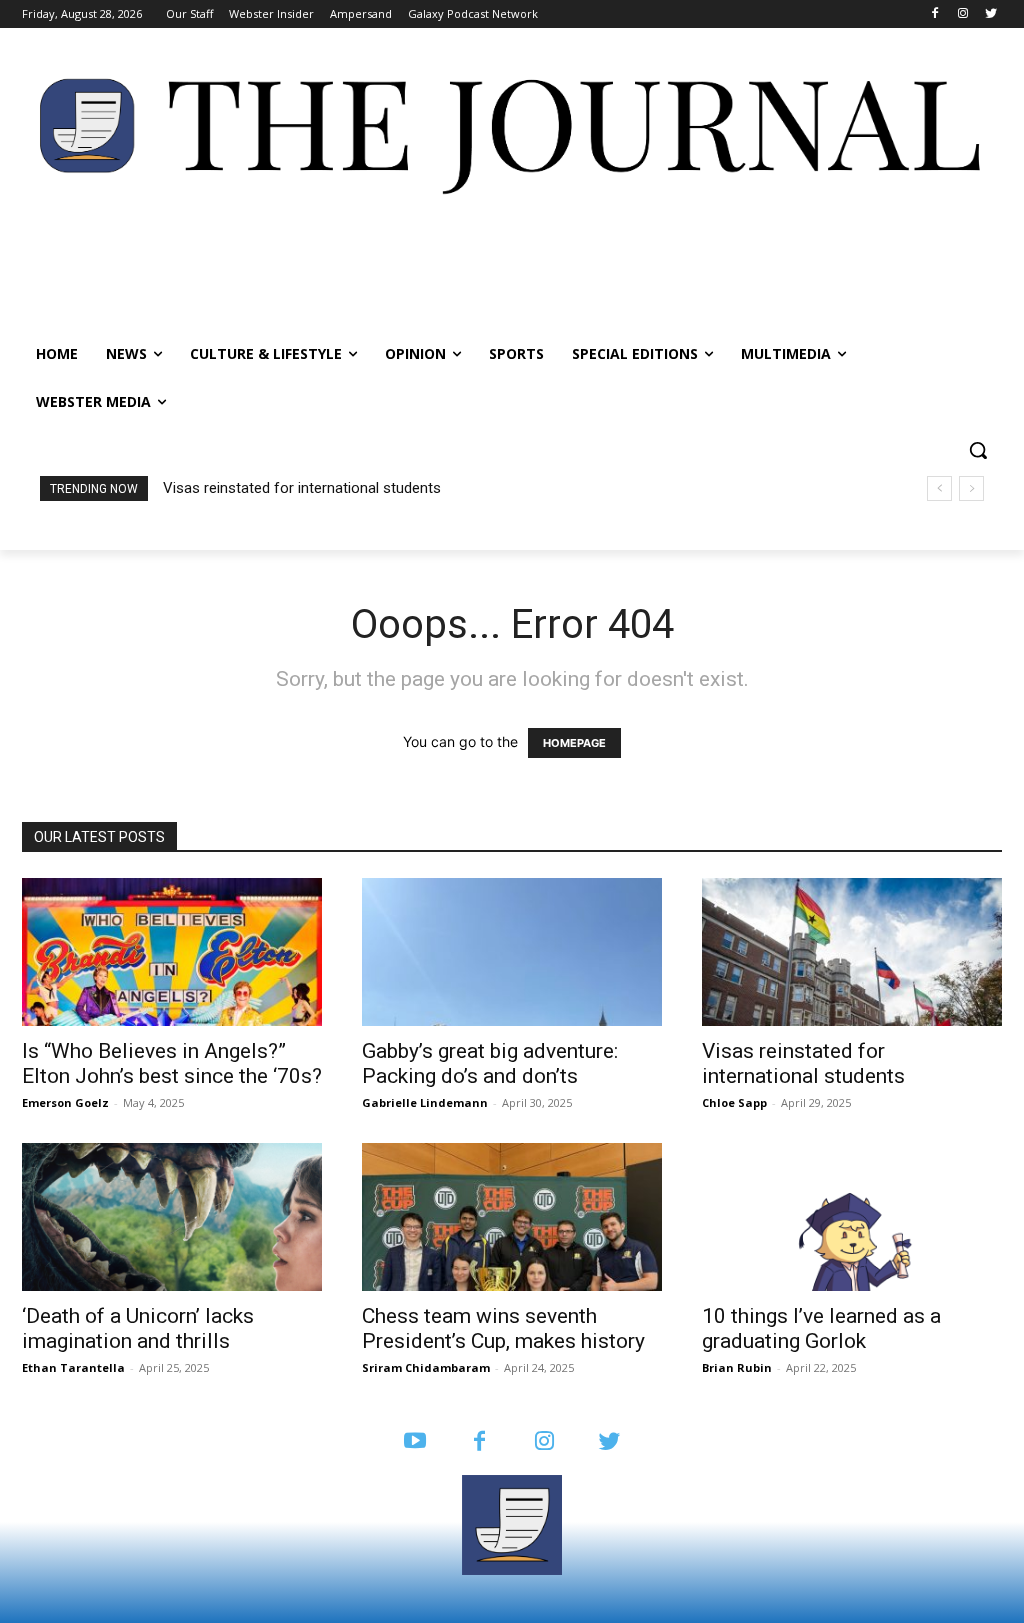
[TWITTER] (609, 1442)
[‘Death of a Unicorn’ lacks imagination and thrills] (172, 1217)
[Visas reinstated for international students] (852, 952)
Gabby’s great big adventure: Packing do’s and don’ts (490, 1063)
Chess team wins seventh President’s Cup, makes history (503, 1328)
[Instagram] (962, 14)
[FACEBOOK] (479, 1442)
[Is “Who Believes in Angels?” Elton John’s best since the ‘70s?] (172, 952)
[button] (978, 450)
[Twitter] (990, 14)
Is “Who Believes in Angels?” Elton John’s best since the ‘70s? (172, 1063)
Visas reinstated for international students (302, 488)
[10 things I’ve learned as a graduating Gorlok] (852, 1217)
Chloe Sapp (734, 1102)
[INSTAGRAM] (544, 1442)
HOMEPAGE (574, 743)
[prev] (939, 488)
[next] (971, 488)
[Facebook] (935, 14)
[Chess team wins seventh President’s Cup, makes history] (512, 1217)
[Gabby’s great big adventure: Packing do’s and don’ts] (512, 952)
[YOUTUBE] (414, 1442)
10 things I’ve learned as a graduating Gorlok (821, 1328)
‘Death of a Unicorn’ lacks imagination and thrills (138, 1328)
